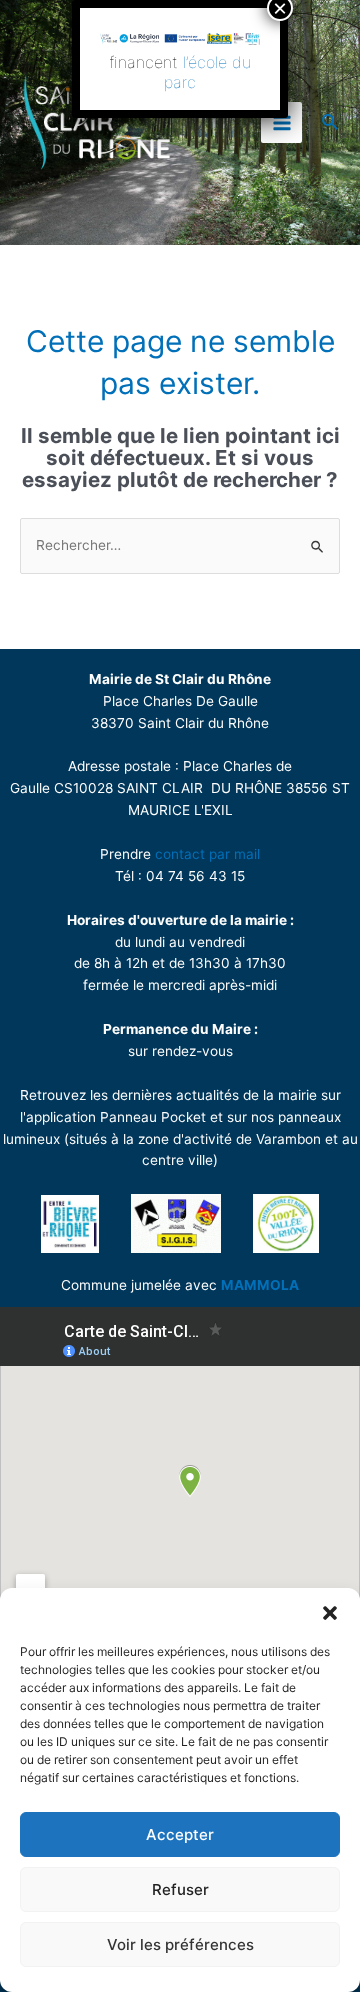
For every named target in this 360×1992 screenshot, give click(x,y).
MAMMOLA (260, 1285)
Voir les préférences (180, 1944)
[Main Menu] (281, 122)
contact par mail (207, 854)
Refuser (180, 1889)
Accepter (180, 1834)
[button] (330, 1613)
